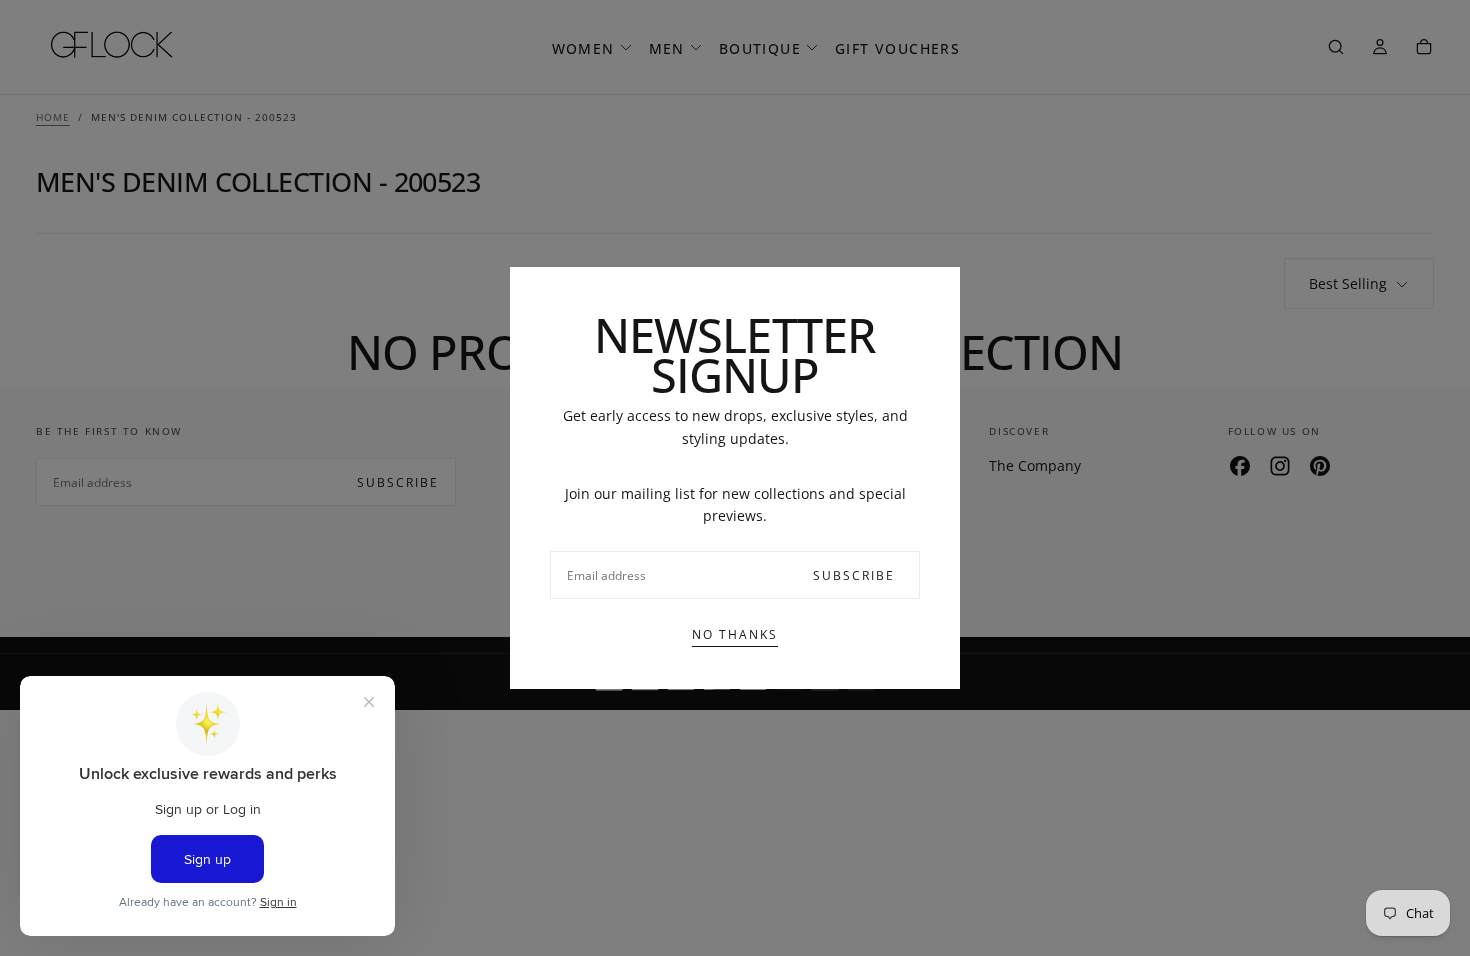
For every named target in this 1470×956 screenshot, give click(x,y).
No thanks (735, 634)
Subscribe (854, 575)
